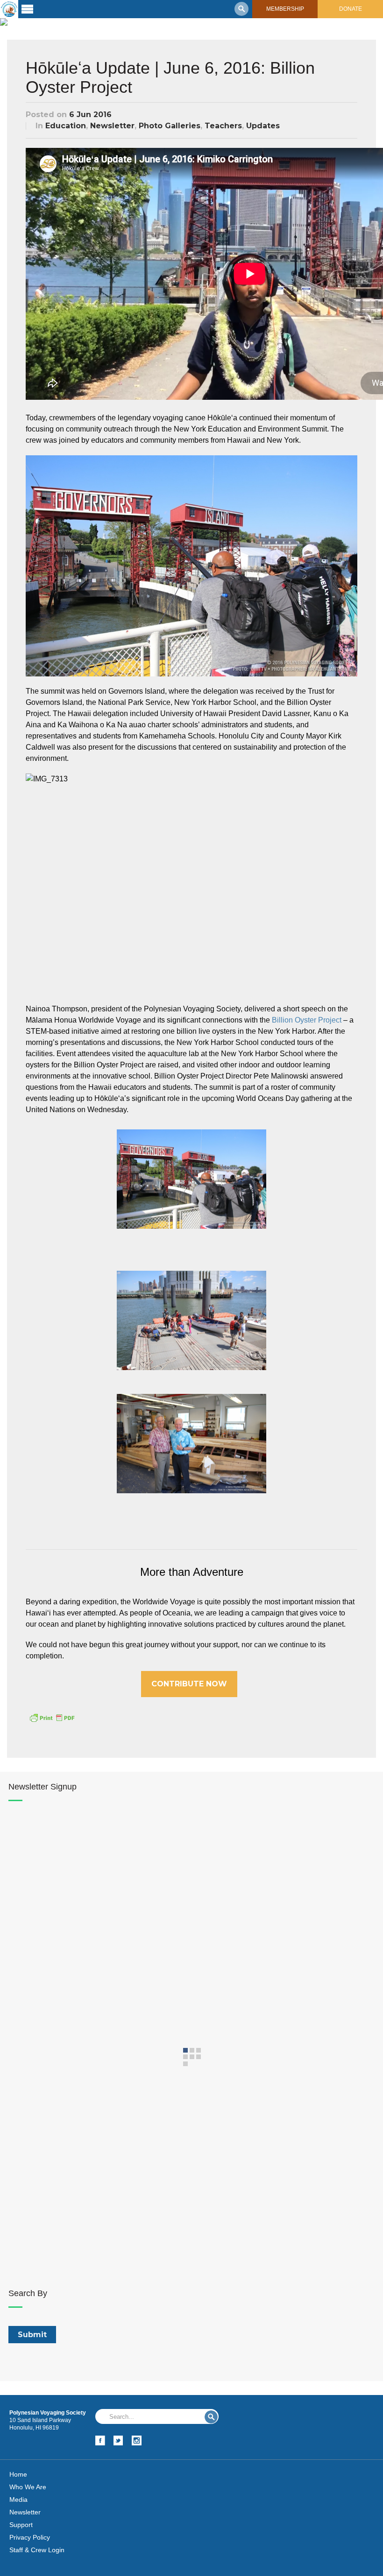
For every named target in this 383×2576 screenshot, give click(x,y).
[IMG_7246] (191, 1179)
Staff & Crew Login (37, 2550)
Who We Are (28, 2487)
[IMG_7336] (191, 1321)
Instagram (137, 2440)
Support (21, 2525)
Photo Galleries (170, 126)
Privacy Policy (30, 2537)
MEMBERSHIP (285, 9)
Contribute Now (189, 1684)
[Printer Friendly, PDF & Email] (52, 1717)
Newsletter (112, 126)
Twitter (118, 2440)
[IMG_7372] (191, 1444)
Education (66, 126)
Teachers (223, 126)
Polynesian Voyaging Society (9, 9)
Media (18, 2499)
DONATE (351, 9)
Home (18, 2474)
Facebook (100, 2440)
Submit (211, 2417)
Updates (263, 126)
